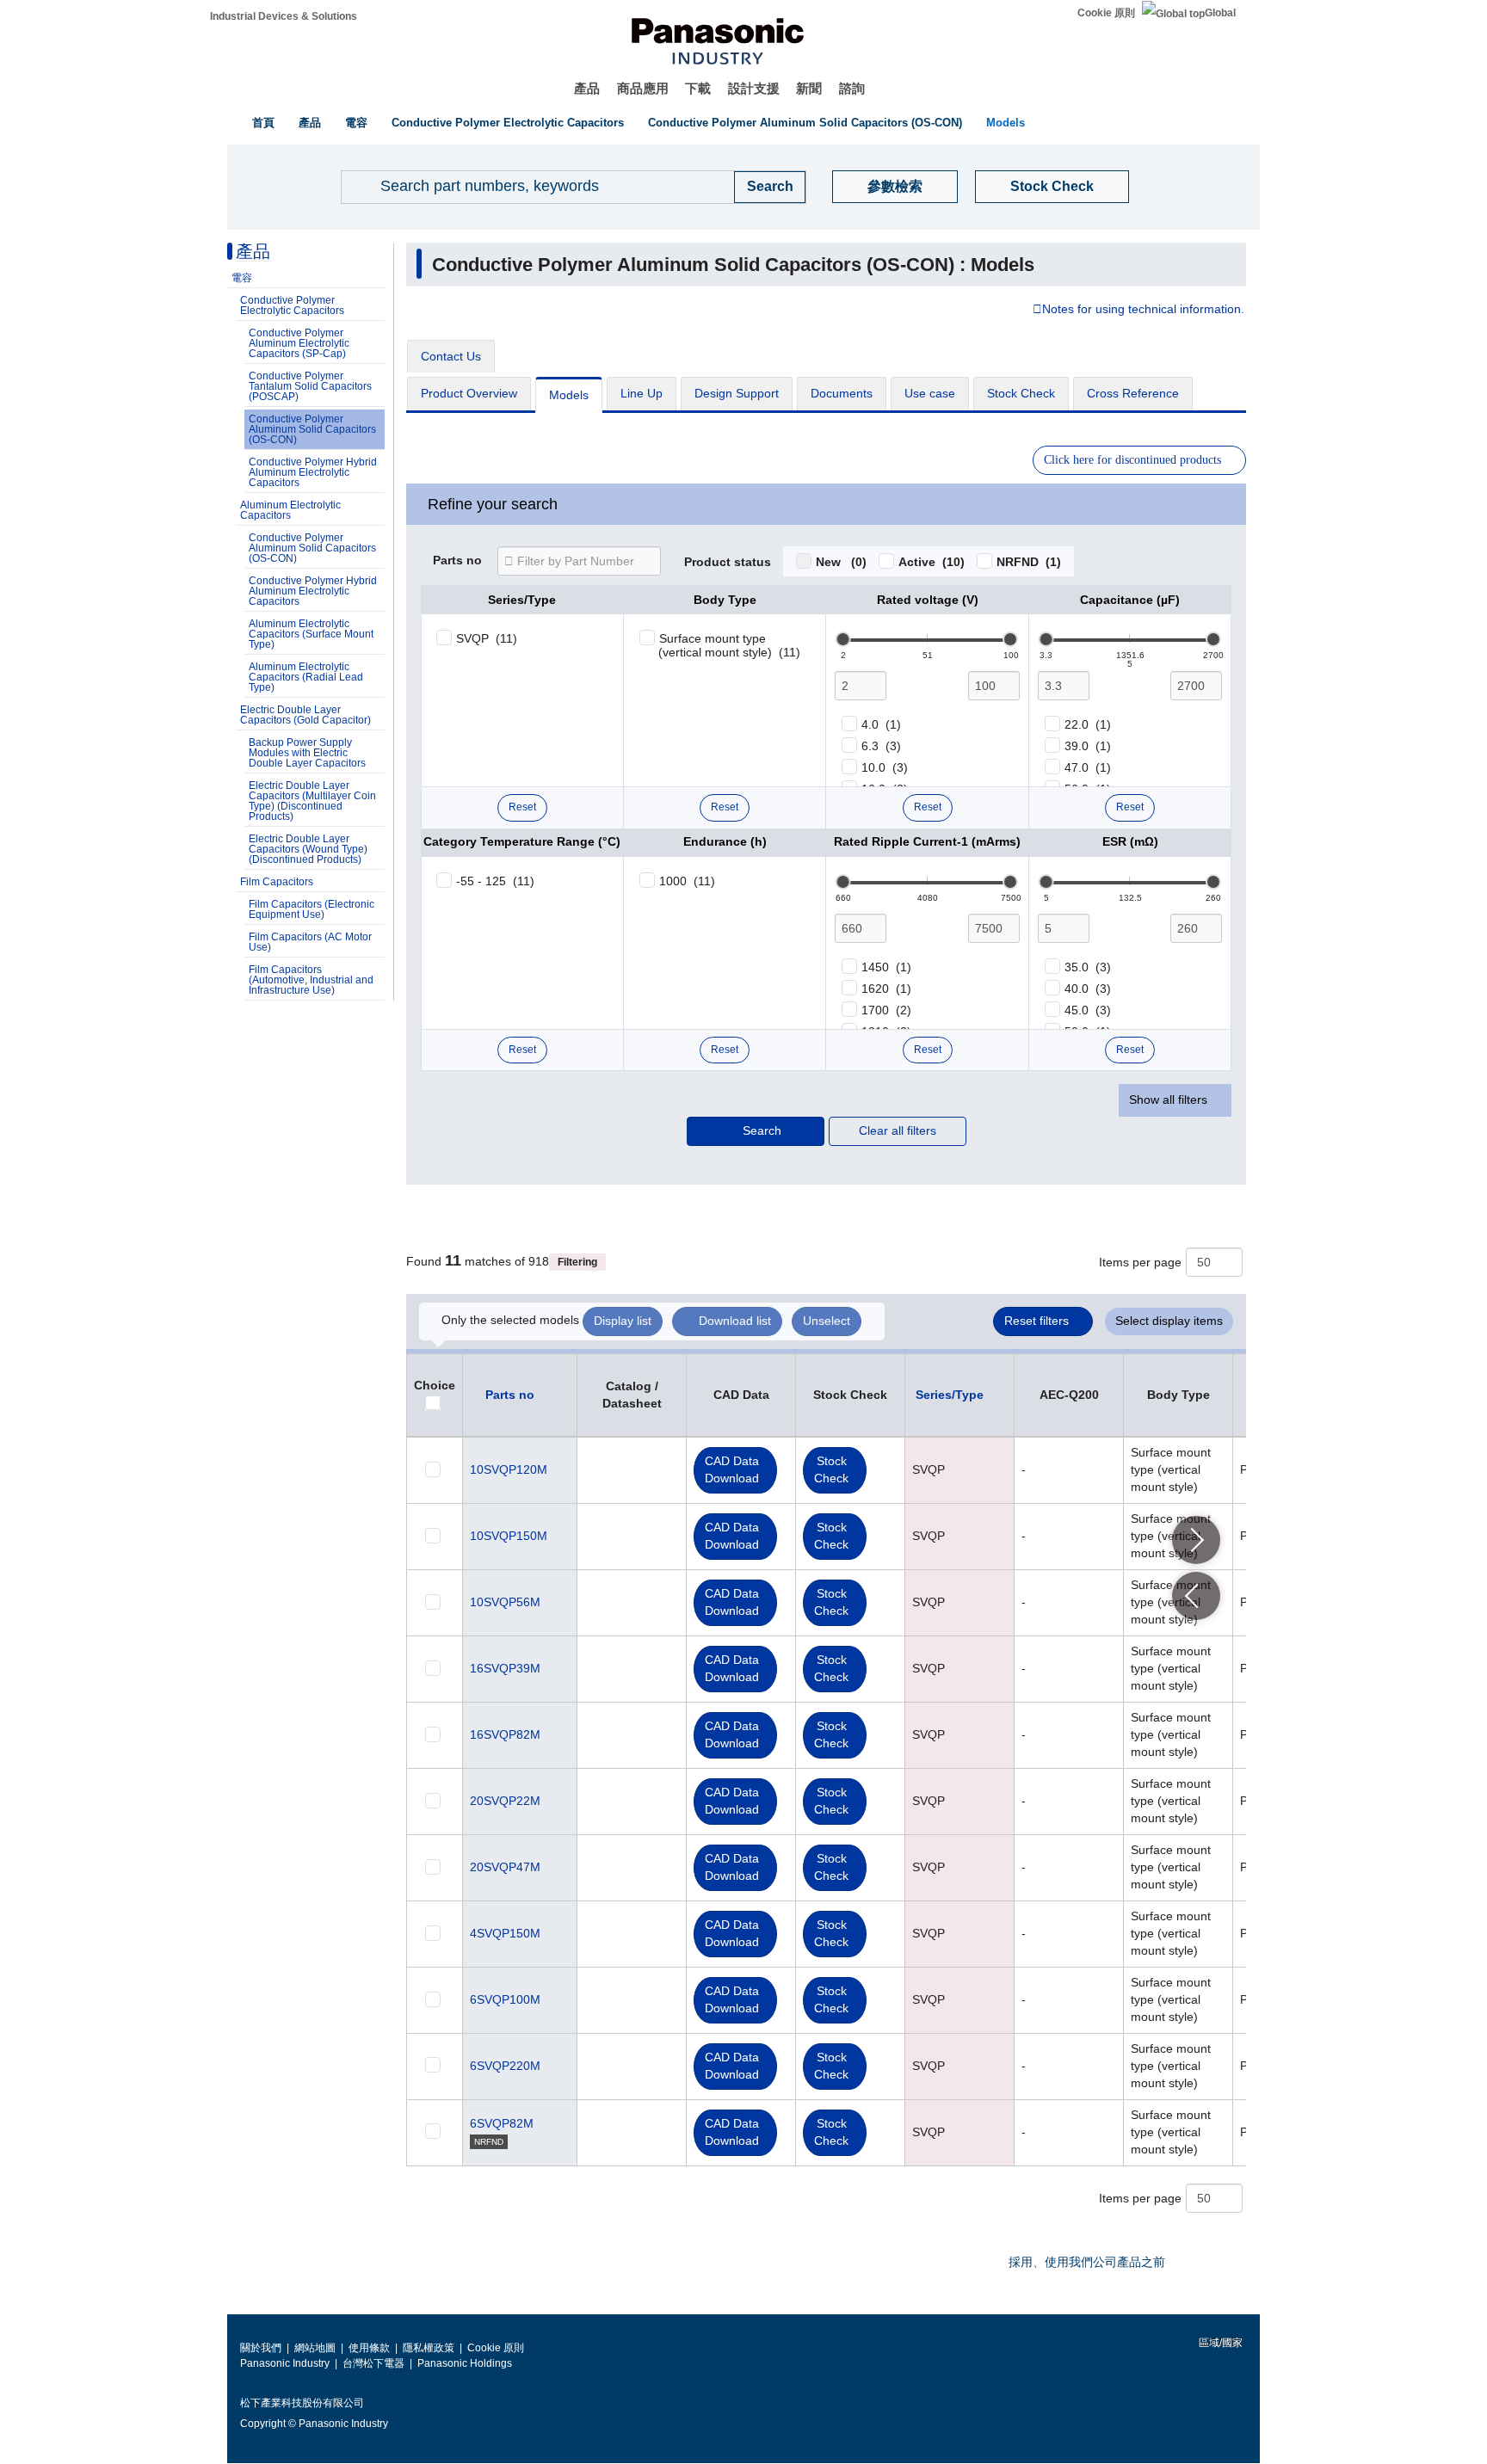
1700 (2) (886, 1010)
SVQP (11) (487, 638)
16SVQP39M (505, 1668)
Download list (735, 1321)
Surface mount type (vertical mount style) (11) (729, 645)
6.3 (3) (881, 746)
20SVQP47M (505, 1867)
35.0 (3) (1088, 967)
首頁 (263, 123)
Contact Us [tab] (451, 356)
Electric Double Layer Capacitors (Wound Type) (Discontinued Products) (308, 849)
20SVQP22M (505, 1801)
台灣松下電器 (373, 2363)
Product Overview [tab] (469, 393)
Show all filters (1168, 1100)
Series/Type (950, 1395)
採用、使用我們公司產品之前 (1087, 2262)
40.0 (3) (1088, 989)
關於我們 (261, 2348)
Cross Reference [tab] (1133, 393)
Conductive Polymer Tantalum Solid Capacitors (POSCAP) (310, 386)
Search (762, 1130)
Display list (623, 1321)
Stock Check (1052, 186)
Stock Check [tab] (1021, 393)
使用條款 (369, 2348)
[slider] (843, 639)
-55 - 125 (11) (495, 881)
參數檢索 (895, 186)
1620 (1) (886, 989)
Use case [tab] (930, 393)
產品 (587, 88)
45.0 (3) (1088, 1010)
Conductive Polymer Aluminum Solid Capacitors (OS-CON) (805, 123)
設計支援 (754, 88)
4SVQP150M (505, 1933)
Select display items (1169, 1321)
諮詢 (852, 88)
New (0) (841, 562)
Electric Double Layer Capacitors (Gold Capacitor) (305, 715)
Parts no (457, 561)
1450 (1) (886, 967)
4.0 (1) (881, 724)
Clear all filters (898, 1130)
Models (1006, 123)
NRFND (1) (1029, 562)
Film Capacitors (277, 882)
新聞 (809, 88)
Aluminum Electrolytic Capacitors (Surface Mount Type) (311, 634)
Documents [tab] (842, 393)
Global (1220, 13)
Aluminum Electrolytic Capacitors (290, 510)
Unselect (827, 1321)
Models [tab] (569, 395)
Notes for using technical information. (1143, 310)
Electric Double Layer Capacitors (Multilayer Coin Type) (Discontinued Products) (312, 801)
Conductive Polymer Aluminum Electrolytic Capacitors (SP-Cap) (299, 343)
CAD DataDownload (732, 1469)
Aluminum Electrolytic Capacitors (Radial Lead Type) (306, 677)
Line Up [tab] (642, 393)
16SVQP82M (505, 1734)
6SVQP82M (502, 2123)
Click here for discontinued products (1132, 460)
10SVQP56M (505, 1602)
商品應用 (643, 88)
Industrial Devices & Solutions (284, 16)
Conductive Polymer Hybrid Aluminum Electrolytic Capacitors (313, 472)
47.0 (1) (1088, 767)
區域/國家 (1219, 2343)
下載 (698, 88)
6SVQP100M (505, 1999)
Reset (522, 807)
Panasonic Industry (285, 2363)
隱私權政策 (429, 2348)
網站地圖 (315, 2348)
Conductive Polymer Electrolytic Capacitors (508, 123)
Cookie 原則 (1106, 13)
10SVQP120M (509, 1469)
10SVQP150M (509, 1536)
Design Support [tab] (737, 393)
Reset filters (1037, 1321)
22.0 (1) (1088, 724)
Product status (728, 563)
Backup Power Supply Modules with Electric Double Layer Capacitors (307, 753)
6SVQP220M (505, 2066)
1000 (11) (687, 881)
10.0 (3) (885, 767)
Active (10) (932, 562)
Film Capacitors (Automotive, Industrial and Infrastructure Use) (311, 980)
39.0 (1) (1088, 746)
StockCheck (831, 1469)
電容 (356, 123)
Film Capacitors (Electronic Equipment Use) (312, 909)
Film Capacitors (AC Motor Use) (310, 942)
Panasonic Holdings (465, 2363)
